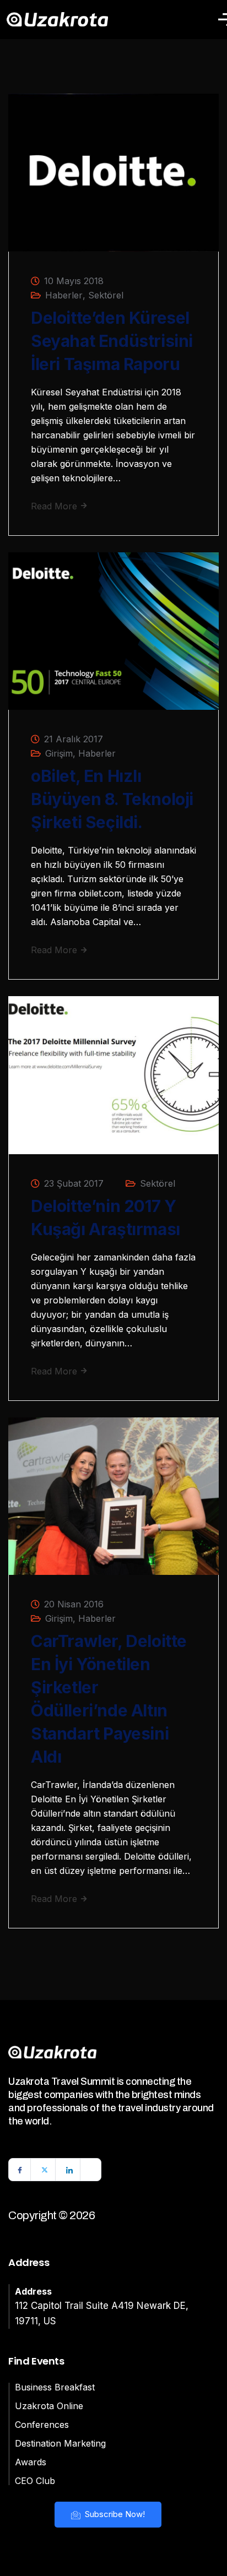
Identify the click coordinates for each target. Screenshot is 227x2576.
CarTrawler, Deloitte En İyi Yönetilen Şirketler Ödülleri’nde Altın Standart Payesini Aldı (109, 1699)
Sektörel (106, 295)
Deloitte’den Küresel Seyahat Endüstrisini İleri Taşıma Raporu (112, 341)
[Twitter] (45, 2170)
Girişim (59, 753)
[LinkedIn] (69, 2170)
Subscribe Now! (114, 2514)
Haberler (64, 295)
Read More (55, 506)
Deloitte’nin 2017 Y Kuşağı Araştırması (106, 1218)
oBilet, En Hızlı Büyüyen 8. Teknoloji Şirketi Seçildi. (112, 799)
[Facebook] (20, 2170)
